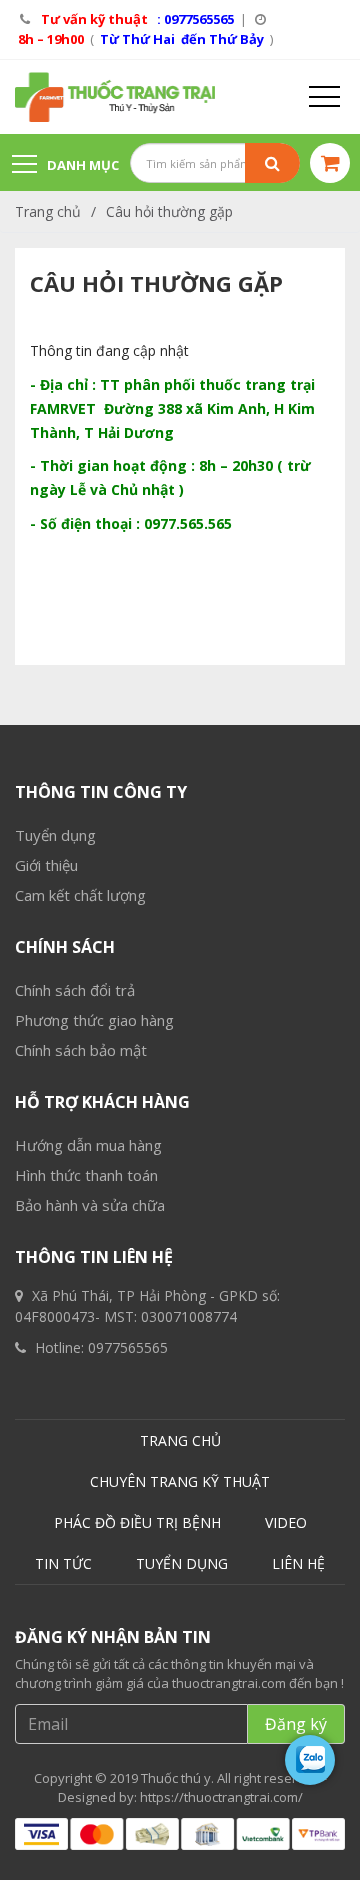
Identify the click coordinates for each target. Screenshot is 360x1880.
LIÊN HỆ (298, 1563)
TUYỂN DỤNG (182, 1563)
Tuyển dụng (55, 835)
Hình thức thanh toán (86, 1175)
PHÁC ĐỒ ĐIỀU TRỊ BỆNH (137, 1522)
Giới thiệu (46, 865)
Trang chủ (48, 211)
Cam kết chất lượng (80, 895)
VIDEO (286, 1522)
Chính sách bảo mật (81, 1050)
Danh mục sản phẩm (65, 174)
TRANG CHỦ (180, 1440)
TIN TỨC (63, 1563)
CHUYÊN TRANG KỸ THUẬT (180, 1481)
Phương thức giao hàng (94, 1020)
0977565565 (128, 1347)
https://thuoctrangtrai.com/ (221, 1797)
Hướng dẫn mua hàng (88, 1145)
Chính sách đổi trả (75, 990)
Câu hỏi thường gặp (169, 211)
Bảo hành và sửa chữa (90, 1205)
